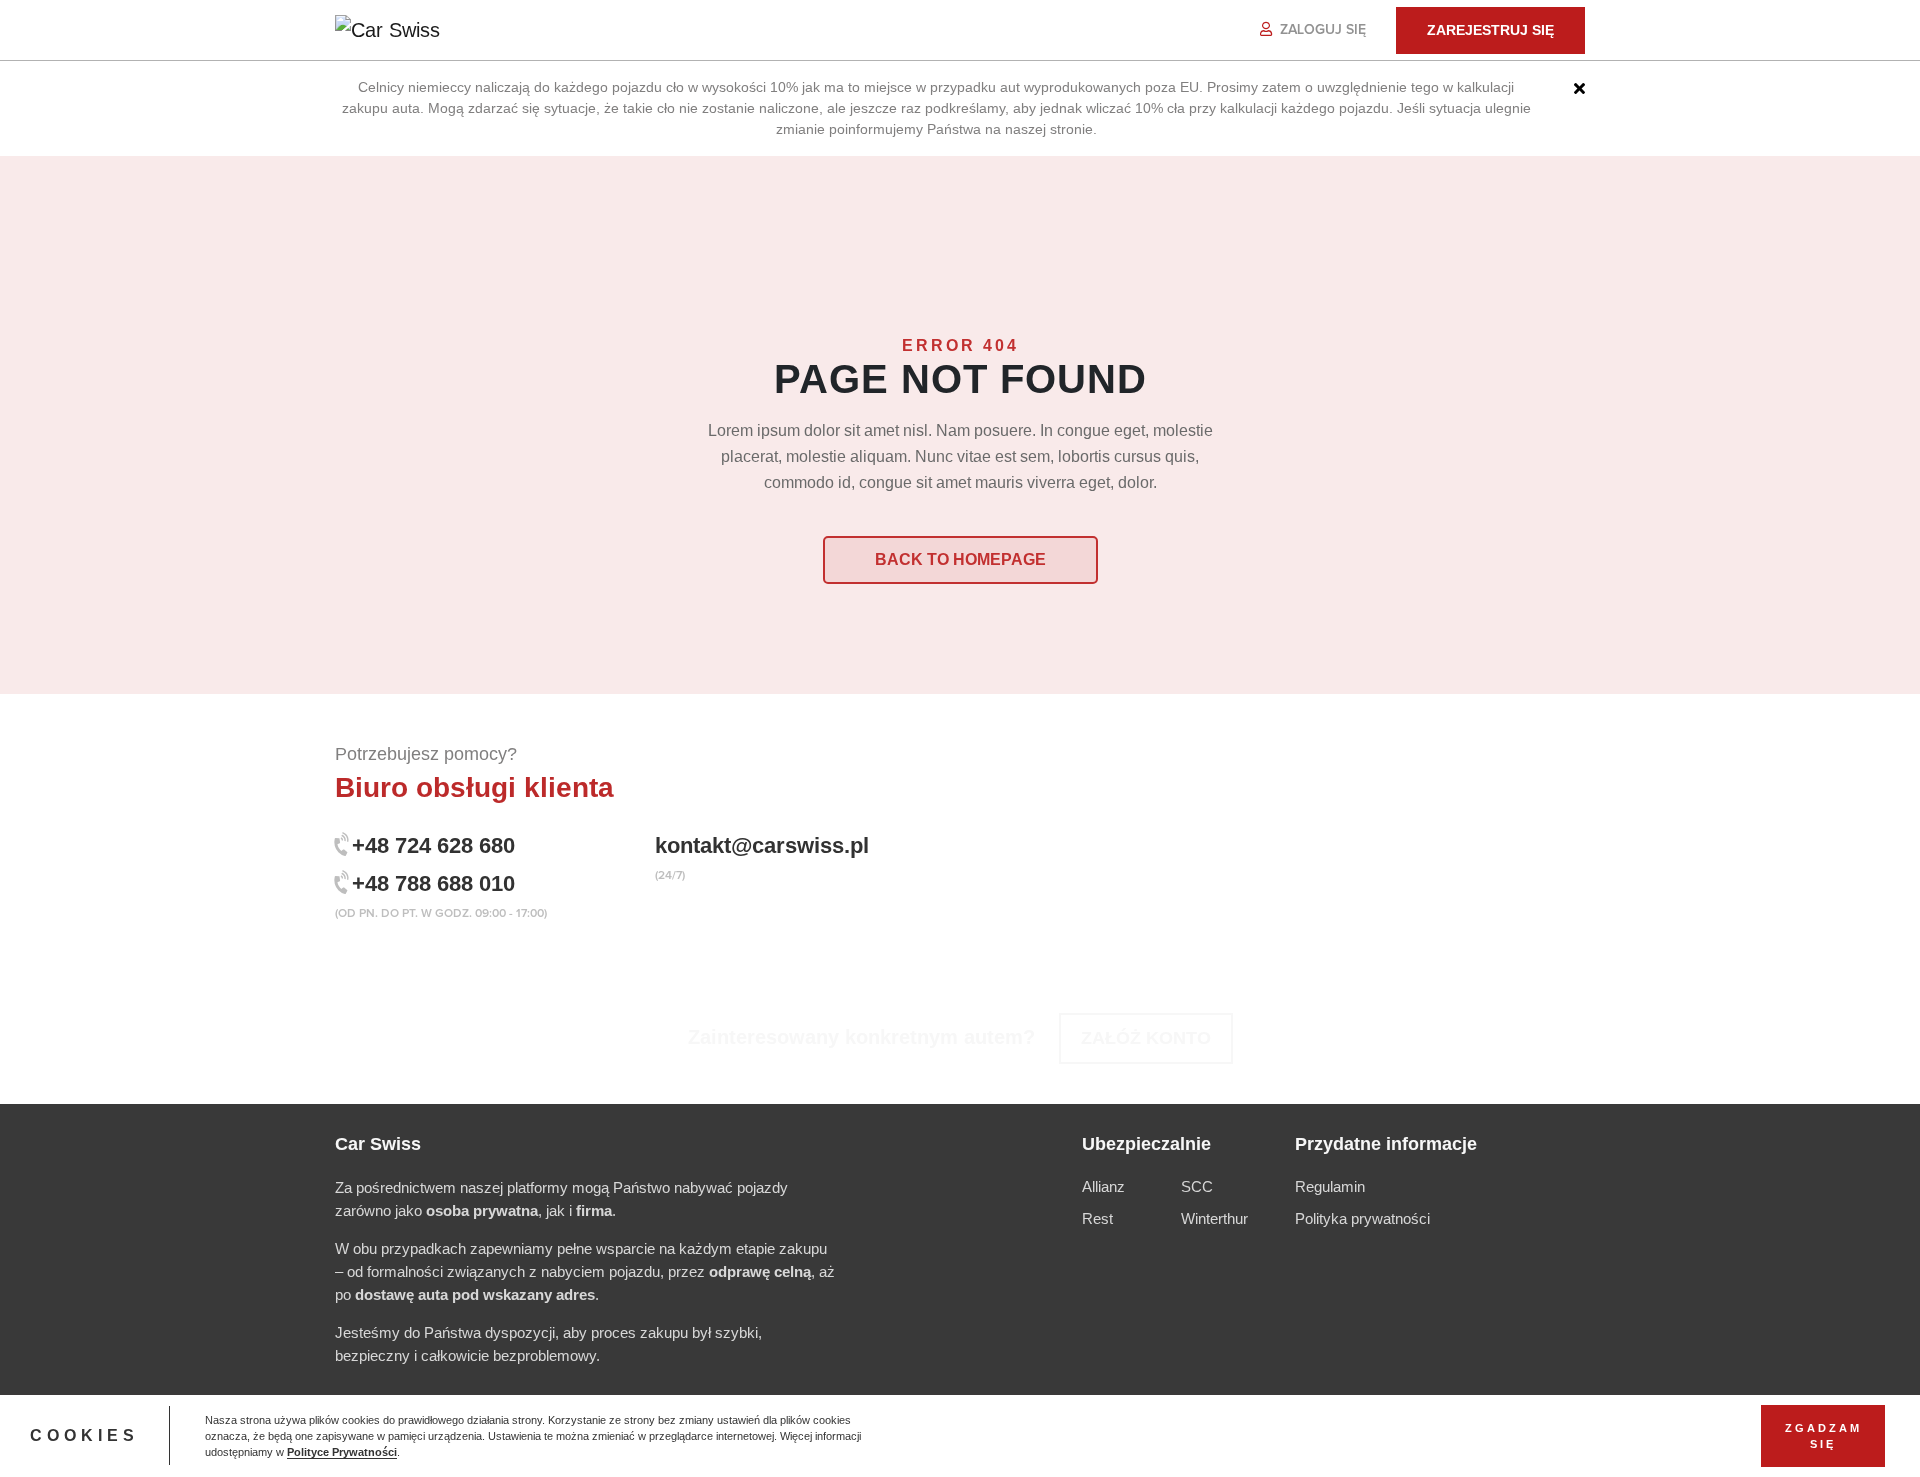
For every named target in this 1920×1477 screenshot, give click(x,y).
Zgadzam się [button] (1823, 1436)
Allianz (1103, 1186)
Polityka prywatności (1362, 1218)
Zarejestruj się (1490, 30)
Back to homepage (960, 559)
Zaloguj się (1321, 30)
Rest (1097, 1218)
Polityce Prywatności (342, 1452)
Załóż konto (1146, 1038)
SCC (1197, 1186)
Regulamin (1330, 1186)
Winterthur (1214, 1218)
